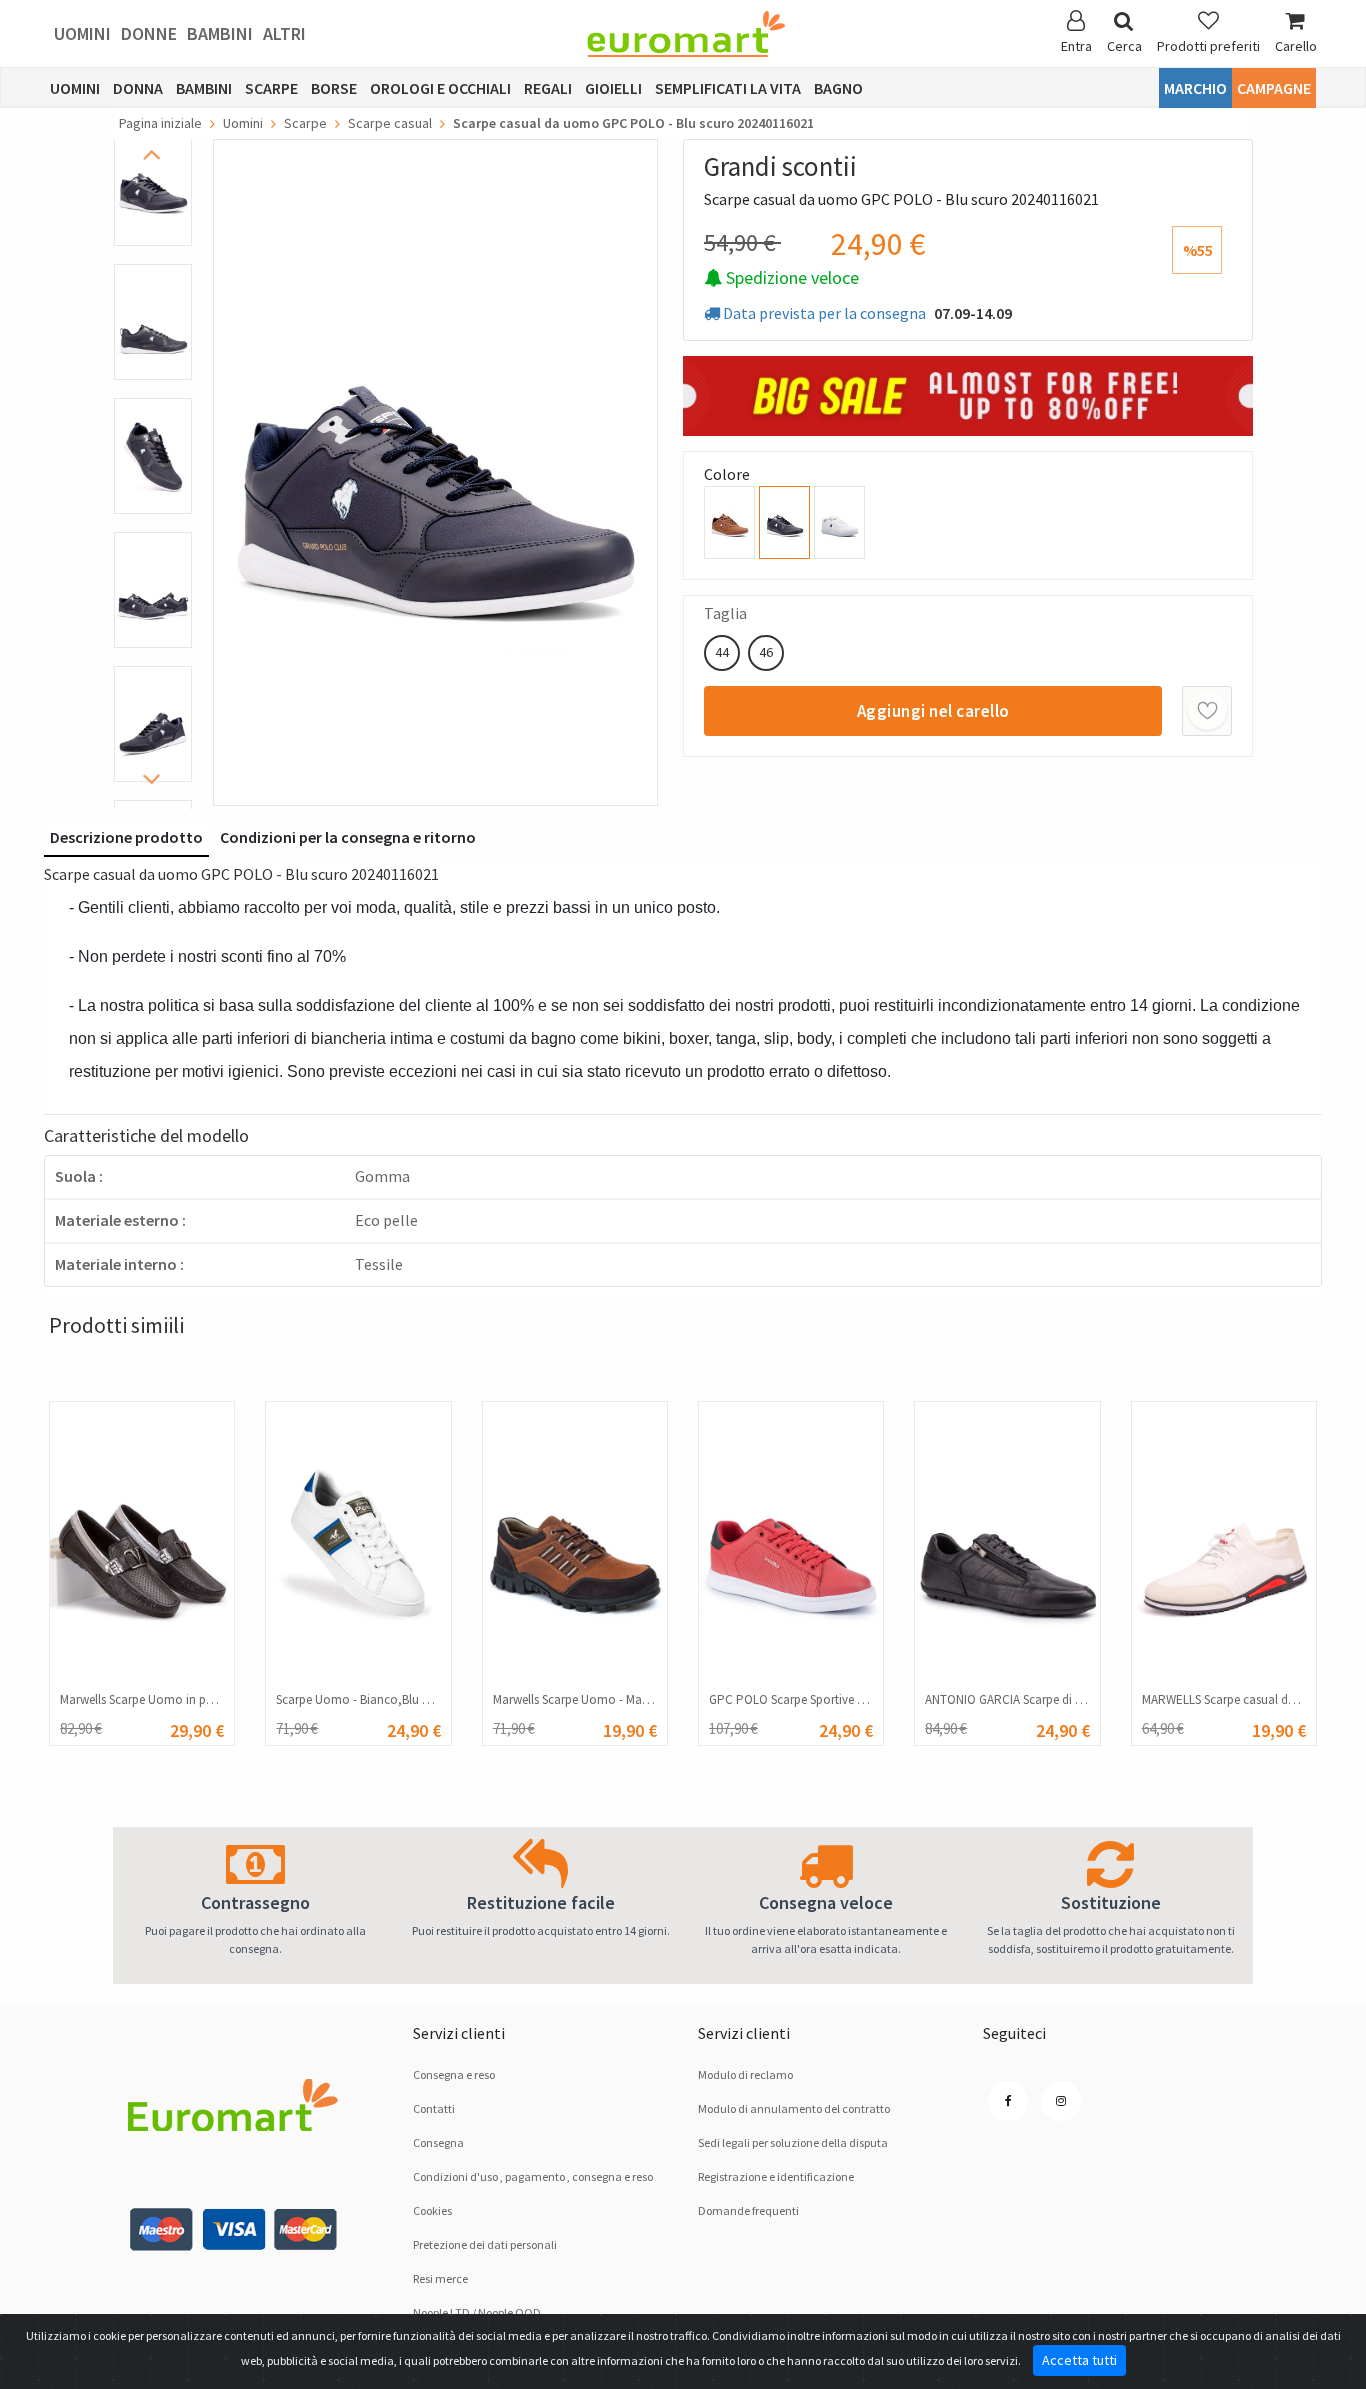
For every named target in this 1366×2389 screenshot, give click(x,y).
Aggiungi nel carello (933, 711)
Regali (548, 88)
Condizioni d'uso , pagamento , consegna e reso (533, 2176)
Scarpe (271, 88)
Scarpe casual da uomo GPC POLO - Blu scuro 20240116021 (633, 123)
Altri (284, 33)
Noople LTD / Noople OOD (477, 2312)
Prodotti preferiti (1208, 46)
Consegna (438, 2142)
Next (158, 779)
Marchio (1195, 88)
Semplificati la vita (728, 88)
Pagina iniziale (160, 123)
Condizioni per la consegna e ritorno (348, 837)
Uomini (82, 33)
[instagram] (1061, 2100)
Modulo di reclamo (745, 2074)
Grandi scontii (780, 166)
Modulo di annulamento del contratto (794, 2108)
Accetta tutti (1079, 2360)
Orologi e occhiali (440, 88)
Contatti (434, 2108)
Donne (149, 33)
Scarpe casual (390, 123)
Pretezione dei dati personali (485, 2244)
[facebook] (1008, 2100)
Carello (1296, 46)
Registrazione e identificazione (776, 2176)
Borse (334, 88)
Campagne (1274, 88)
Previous (158, 154)
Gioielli (613, 88)
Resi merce (440, 2278)
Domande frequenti (748, 2210)
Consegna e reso (454, 2074)
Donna (138, 88)
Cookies (432, 2210)
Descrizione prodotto (126, 837)
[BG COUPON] (968, 394)
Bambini (220, 33)
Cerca (1124, 46)
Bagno (838, 88)
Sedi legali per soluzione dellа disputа (793, 2142)
